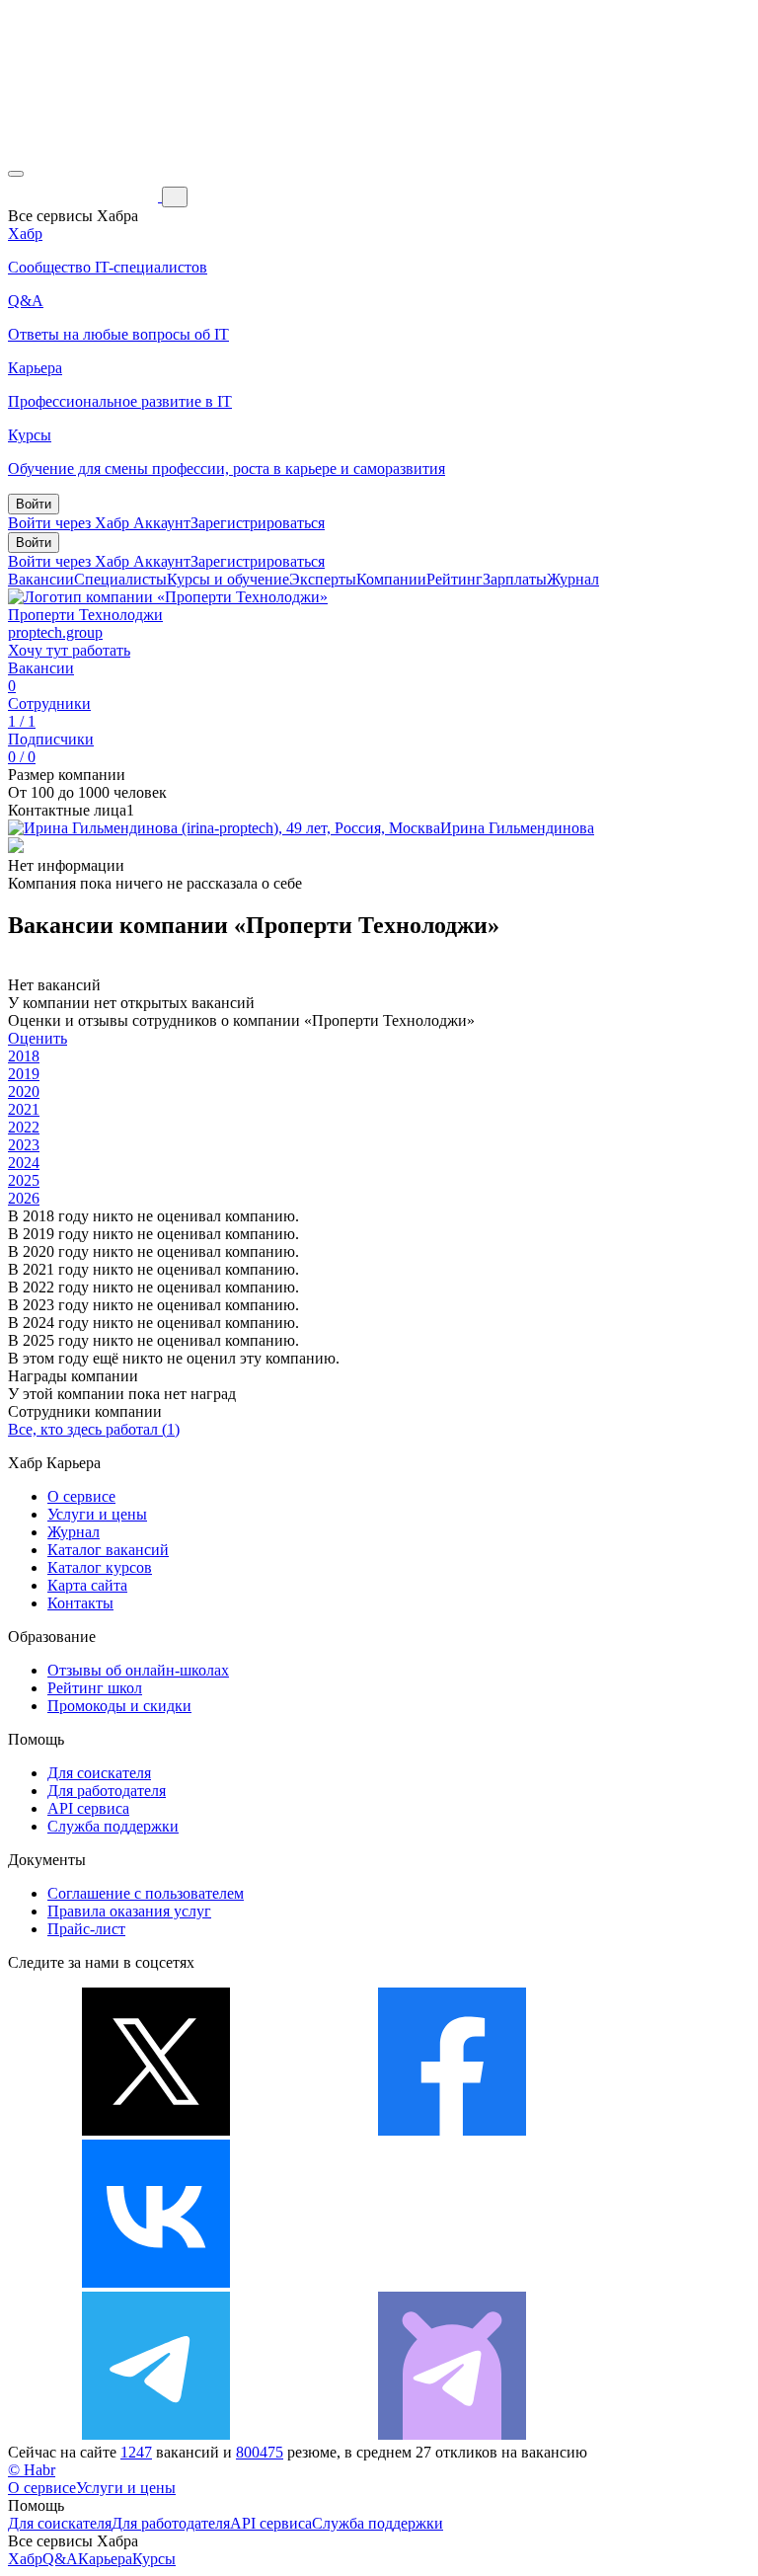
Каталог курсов (100, 1567)
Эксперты (323, 579)
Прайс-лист (86, 1929)
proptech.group (55, 632)
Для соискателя (99, 1773)
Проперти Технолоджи (85, 615)
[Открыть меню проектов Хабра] (16, 174)
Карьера (105, 2559)
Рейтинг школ (95, 1688)
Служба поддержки (113, 1826)
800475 (260, 2452)
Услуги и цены (97, 1514)
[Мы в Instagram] (452, 2282)
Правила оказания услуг (129, 1911)
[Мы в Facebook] (452, 2130)
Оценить (38, 1038)
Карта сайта (87, 1585)
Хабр (25, 2559)
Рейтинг (455, 579)
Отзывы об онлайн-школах (138, 1670)
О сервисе (81, 1496)
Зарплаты (515, 579)
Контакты (80, 1603)
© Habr (32, 2470)
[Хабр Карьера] (85, 196)
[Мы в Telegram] (156, 2434)
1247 (136, 2452)
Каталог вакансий (108, 1550)
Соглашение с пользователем (146, 1893)
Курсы (154, 2559)
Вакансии (41, 579)
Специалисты (120, 579)
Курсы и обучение (228, 579)
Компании (391, 579)
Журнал (573, 579)
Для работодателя (107, 1791)
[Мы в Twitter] (156, 2130)
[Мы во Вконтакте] (156, 2282)
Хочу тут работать (69, 650)
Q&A (60, 2559)
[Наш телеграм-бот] (452, 2434)
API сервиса (88, 1808)
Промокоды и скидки (119, 1706)
